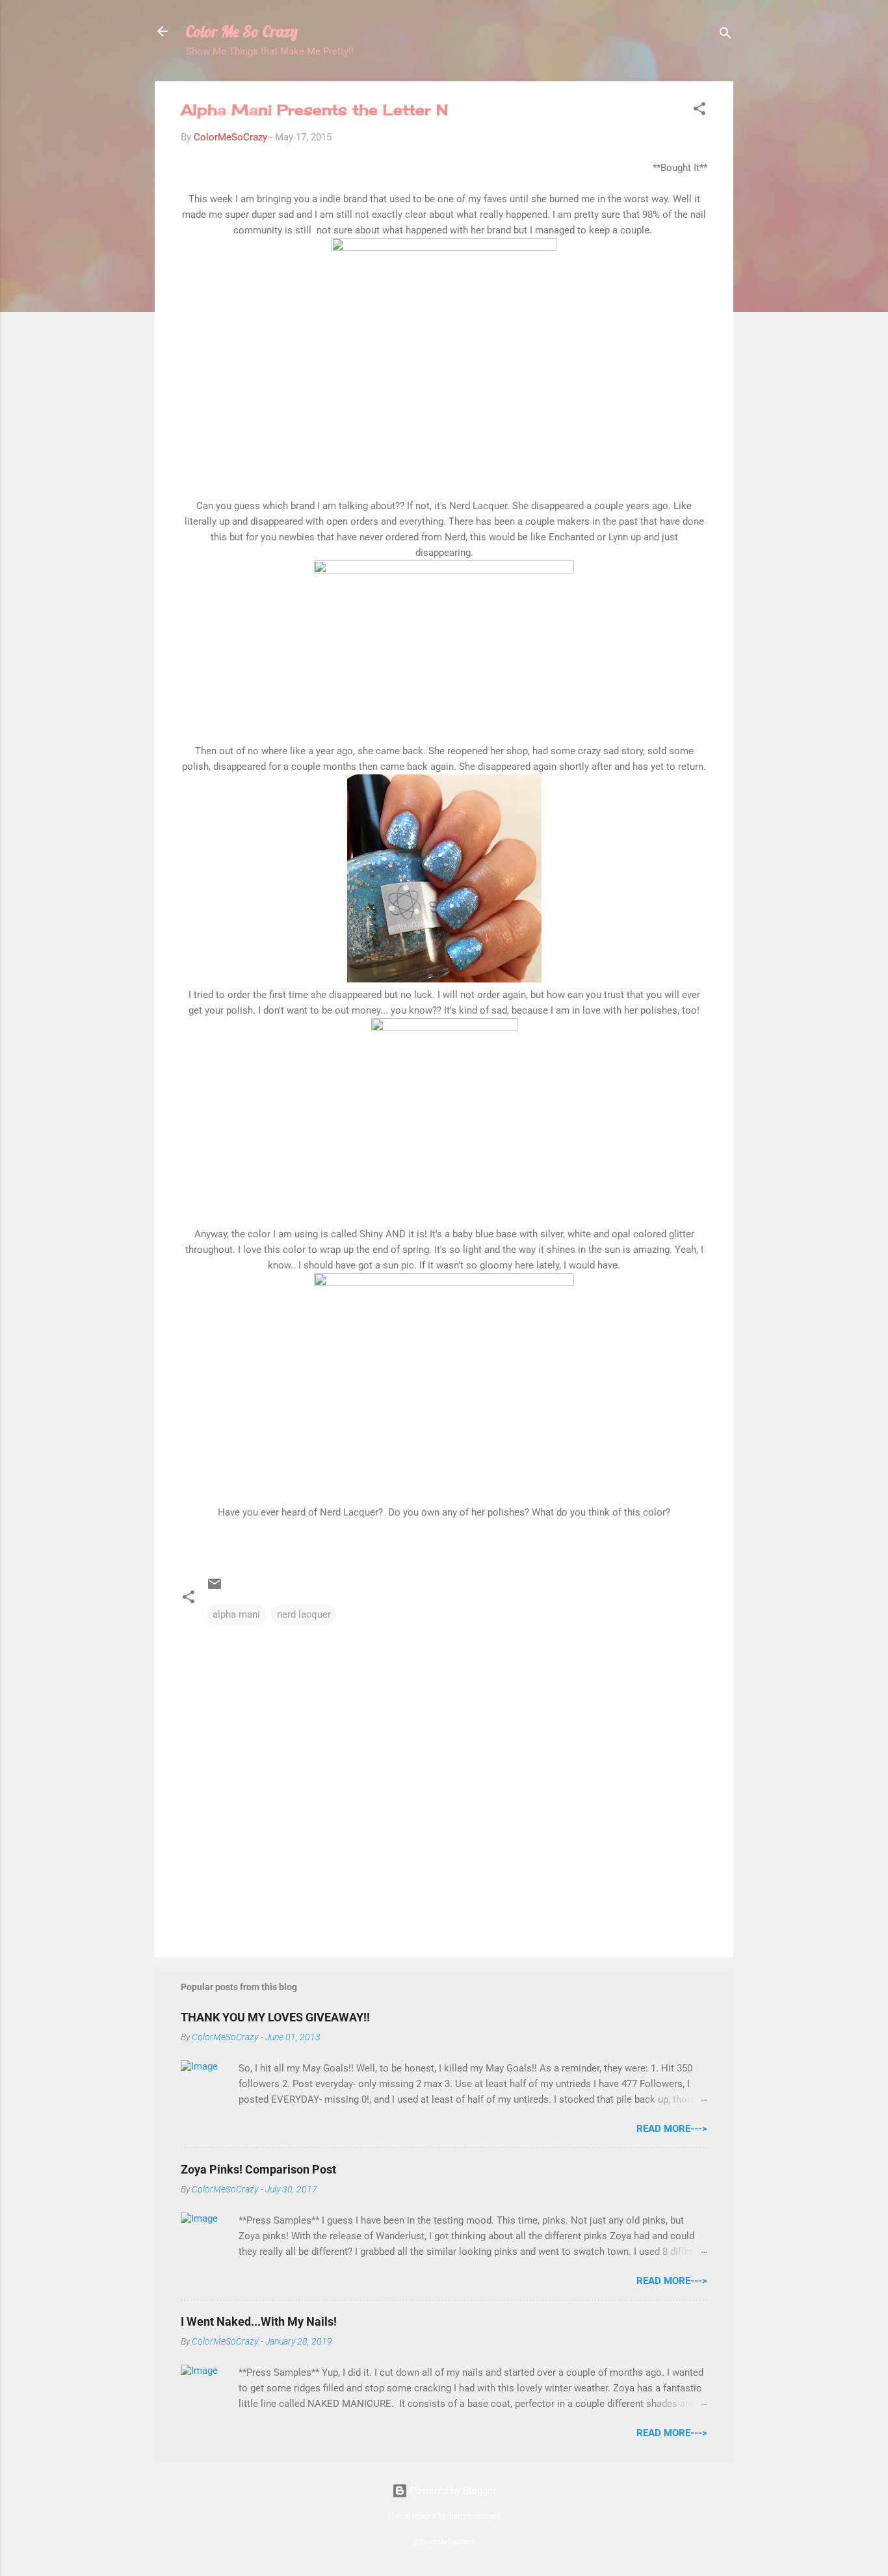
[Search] (725, 35)
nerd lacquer (304, 1614)
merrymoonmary (474, 2516)
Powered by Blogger (452, 2491)
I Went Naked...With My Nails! (259, 2321)
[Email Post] (215, 1588)
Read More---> (672, 2129)
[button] (699, 111)
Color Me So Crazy (242, 31)
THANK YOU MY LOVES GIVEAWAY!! (275, 2017)
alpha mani (236, 1614)
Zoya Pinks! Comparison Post (258, 2169)
